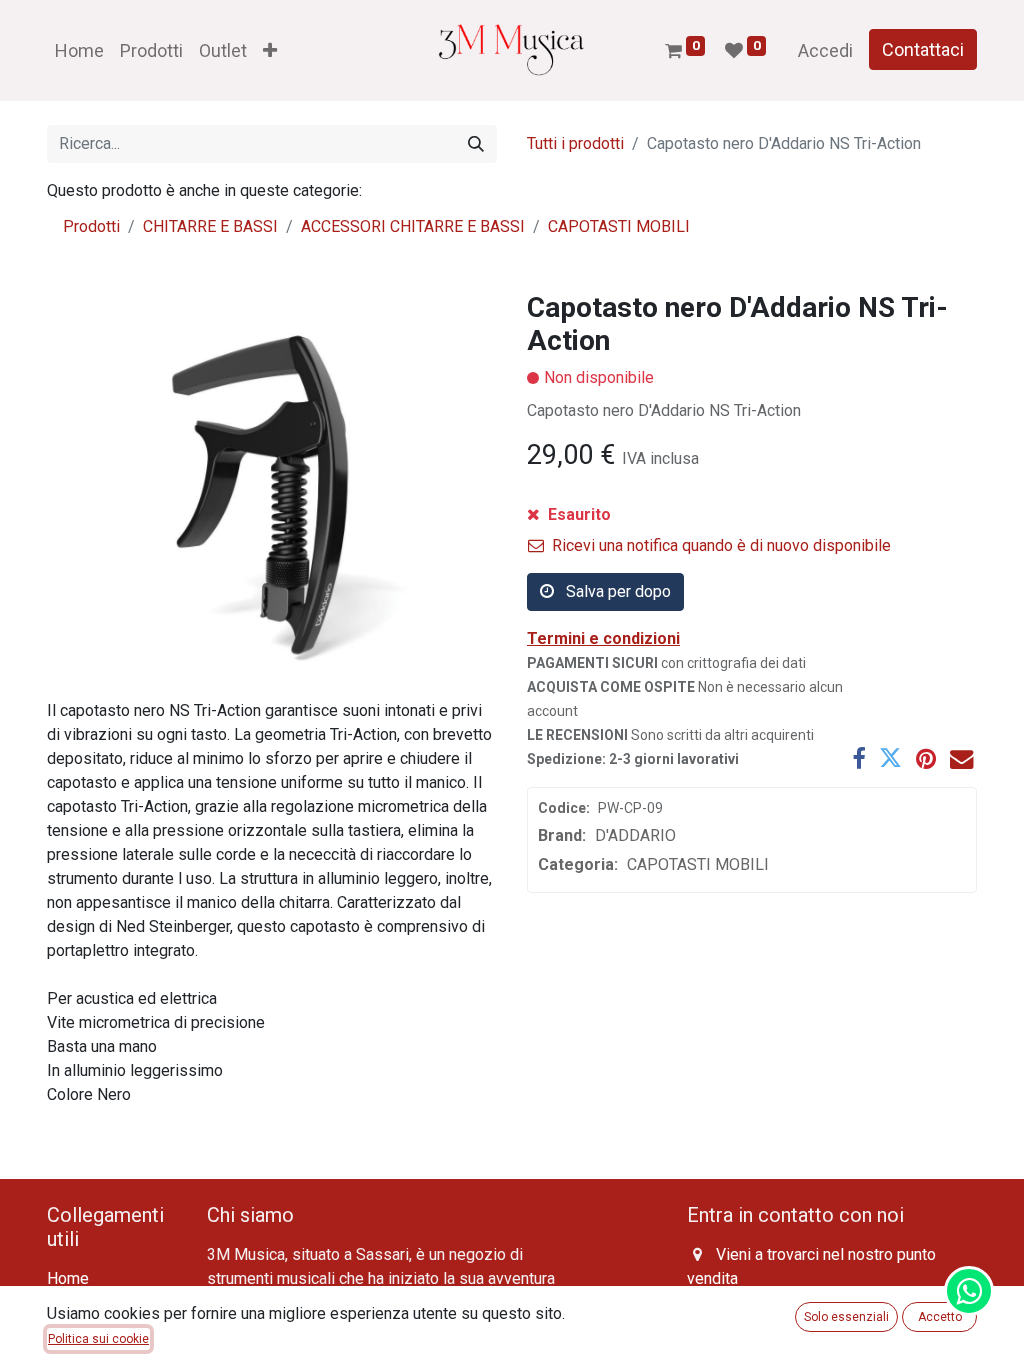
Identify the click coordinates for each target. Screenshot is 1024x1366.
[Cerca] (476, 144)
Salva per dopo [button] (616, 591)
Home (68, 1278)
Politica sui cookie (98, 1339)
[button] (270, 50)
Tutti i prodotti (575, 143)
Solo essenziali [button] (846, 1317)
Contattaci (923, 49)
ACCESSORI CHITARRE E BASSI (413, 226)
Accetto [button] (940, 1317)
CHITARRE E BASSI (210, 226)
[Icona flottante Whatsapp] (969, 1291)
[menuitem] (79, 50)
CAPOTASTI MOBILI (619, 226)
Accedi (825, 50)
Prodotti (91, 226)
